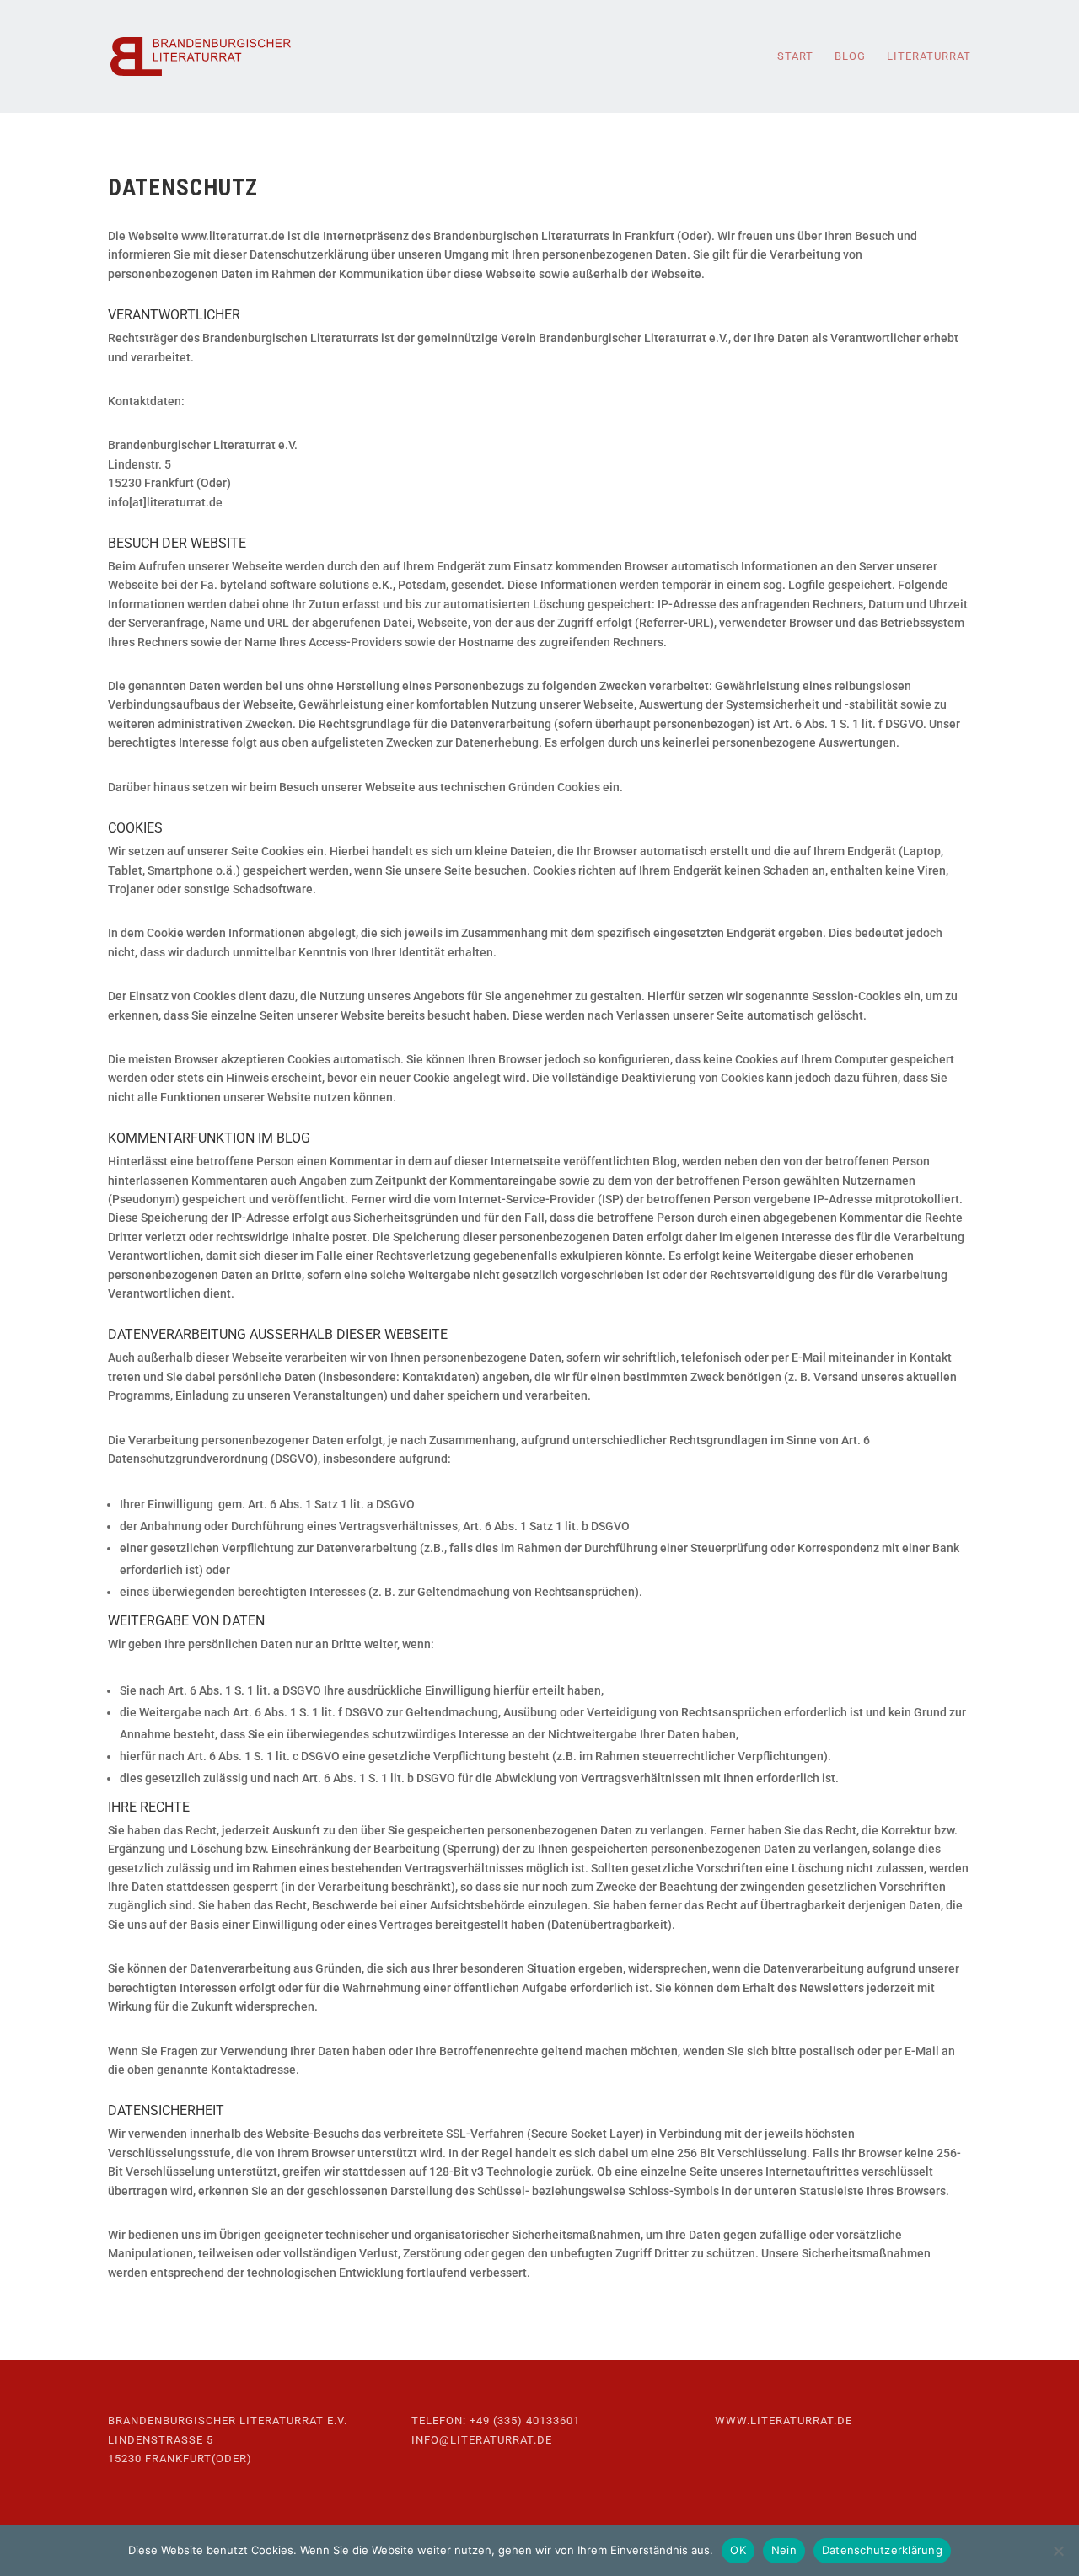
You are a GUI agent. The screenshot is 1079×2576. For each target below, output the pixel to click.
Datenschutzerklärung (882, 2550)
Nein (784, 2550)
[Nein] (1058, 2551)
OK (738, 2550)
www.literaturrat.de (784, 2421)
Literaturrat (929, 56)
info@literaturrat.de (482, 2440)
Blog (850, 56)
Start (795, 56)
